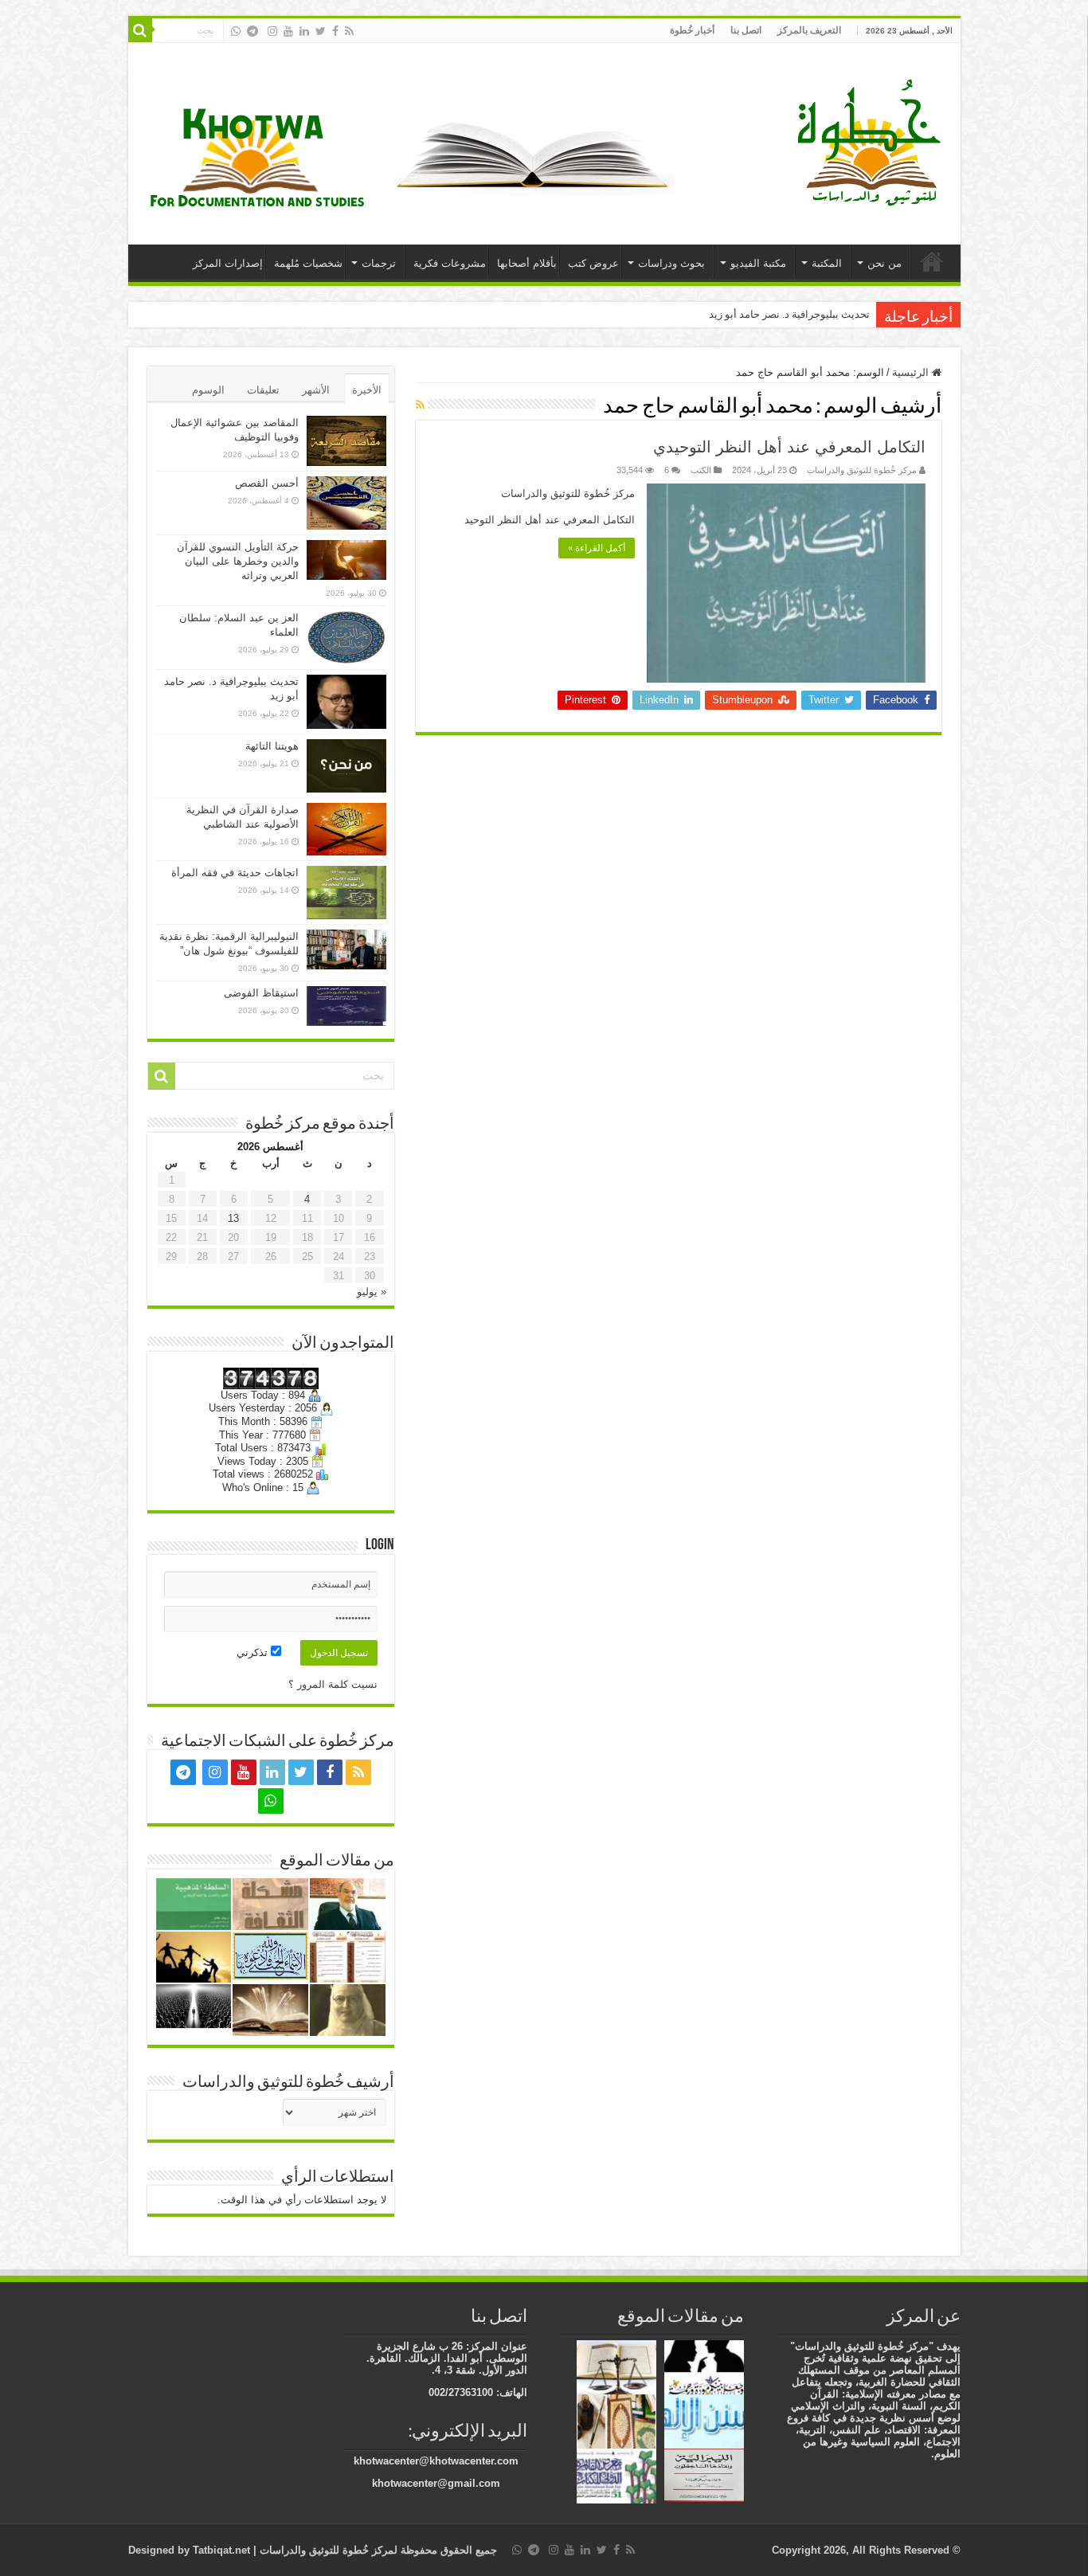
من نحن (884, 263)
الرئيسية (932, 261)
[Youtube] (288, 31)
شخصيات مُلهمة (308, 263)
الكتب (701, 470)
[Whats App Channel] (236, 31)
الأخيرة (367, 390)
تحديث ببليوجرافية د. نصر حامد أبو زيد (789, 314)
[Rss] (349, 31)
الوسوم (208, 390)
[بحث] (140, 30)
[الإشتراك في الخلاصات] (420, 405)
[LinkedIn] (304, 31)
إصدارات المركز (228, 263)
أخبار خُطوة (692, 30)
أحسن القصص (267, 483)
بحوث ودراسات (671, 263)
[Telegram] (252, 31)
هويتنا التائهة (272, 746)
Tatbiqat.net (221, 2550)
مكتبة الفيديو (758, 263)
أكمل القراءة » (597, 548)
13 (233, 1218)
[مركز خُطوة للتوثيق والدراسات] (873, 141)
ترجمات (379, 263)
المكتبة (827, 263)
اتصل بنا (746, 30)
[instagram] (272, 31)
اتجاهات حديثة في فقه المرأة (235, 873)
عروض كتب (593, 263)
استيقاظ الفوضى (261, 993)
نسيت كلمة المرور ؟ (333, 1684)
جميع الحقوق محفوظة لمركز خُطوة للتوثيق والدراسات (377, 2550)
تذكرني (254, 1652)
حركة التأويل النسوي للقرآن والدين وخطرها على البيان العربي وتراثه (238, 561)
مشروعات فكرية (450, 263)
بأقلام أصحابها (527, 263)
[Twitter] (321, 31)
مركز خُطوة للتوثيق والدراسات (862, 470)
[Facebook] (335, 31)
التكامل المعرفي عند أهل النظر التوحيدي (789, 447)
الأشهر (316, 390)
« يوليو (372, 1292)
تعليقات (263, 390)
